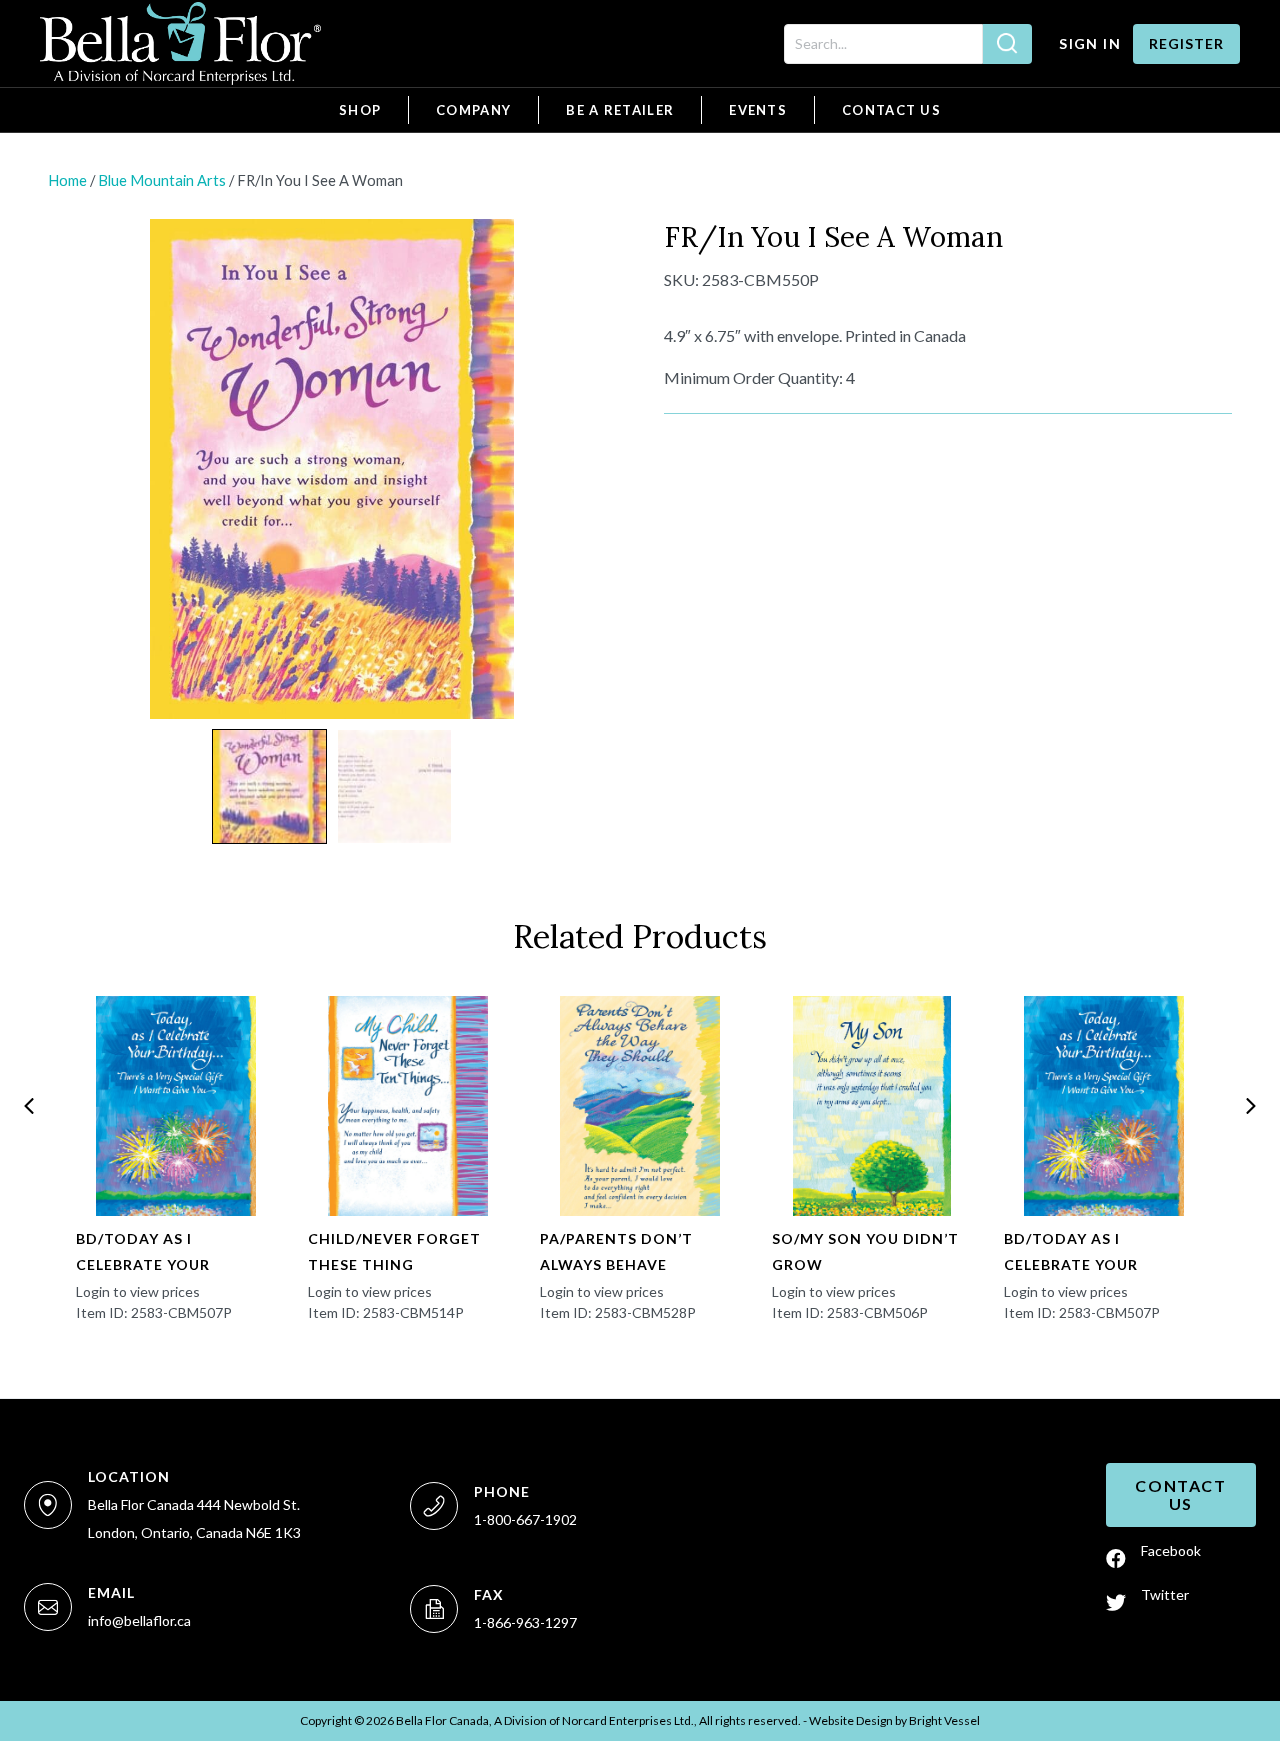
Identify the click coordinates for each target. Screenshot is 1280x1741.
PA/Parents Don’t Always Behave (616, 1251)
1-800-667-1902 (525, 1519)
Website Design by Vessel (894, 1720)
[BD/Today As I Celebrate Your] (176, 1106)
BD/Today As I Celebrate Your (143, 1251)
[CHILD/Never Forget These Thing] (408, 1106)
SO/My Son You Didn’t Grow (865, 1251)
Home (67, 180)
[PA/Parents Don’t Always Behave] (640, 1106)
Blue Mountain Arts (162, 180)
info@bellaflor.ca (139, 1620)
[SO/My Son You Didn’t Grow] (872, 1106)
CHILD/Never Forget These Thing (394, 1251)
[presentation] (29, 1106)
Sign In (1090, 43)
